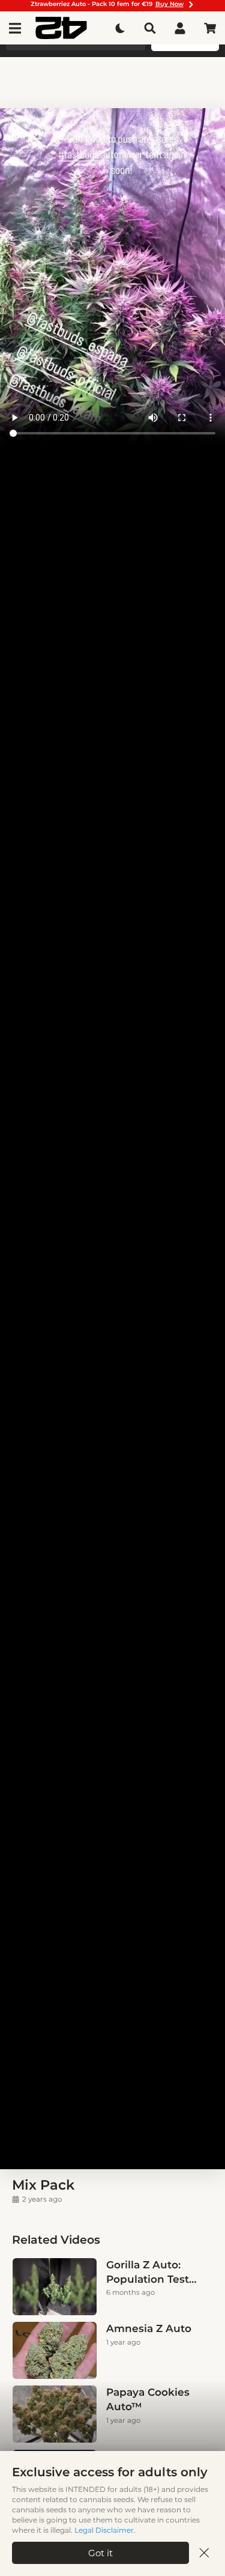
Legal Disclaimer (104, 2530)
